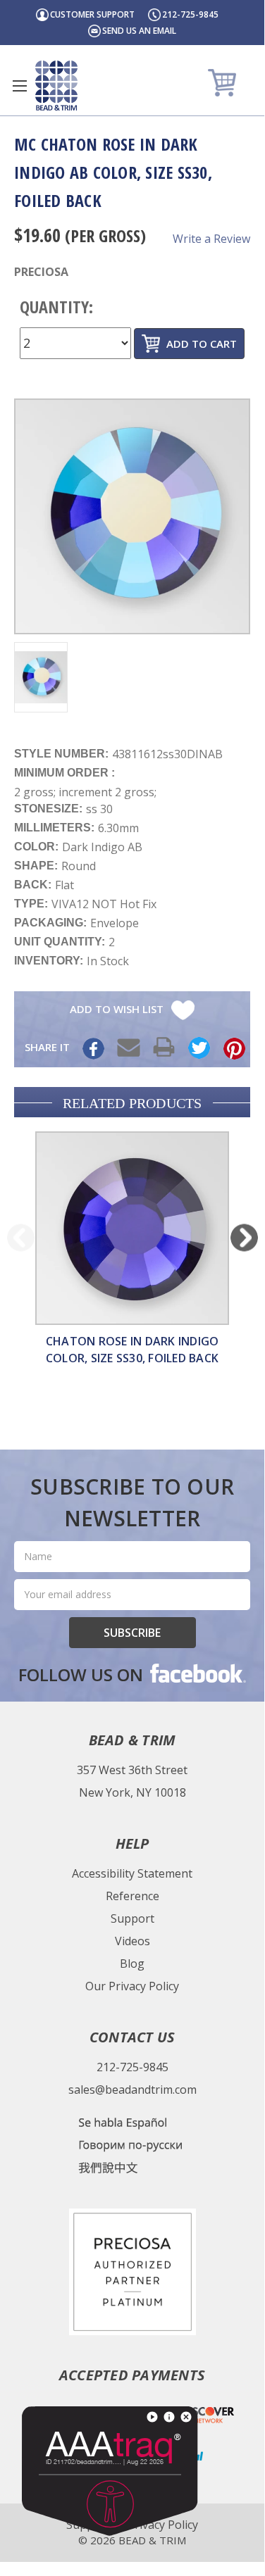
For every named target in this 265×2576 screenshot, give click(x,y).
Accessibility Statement (132, 1873)
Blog (132, 1964)
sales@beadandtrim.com (132, 2090)
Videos (132, 1941)
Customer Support (92, 14)
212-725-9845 (190, 14)
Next (244, 1237)
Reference (132, 1896)
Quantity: (56, 307)
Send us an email (139, 31)
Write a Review (211, 239)
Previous (21, 1237)
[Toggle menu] (19, 86)
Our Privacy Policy (132, 1986)
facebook (197, 1673)
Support (132, 1918)
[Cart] (224, 82)
